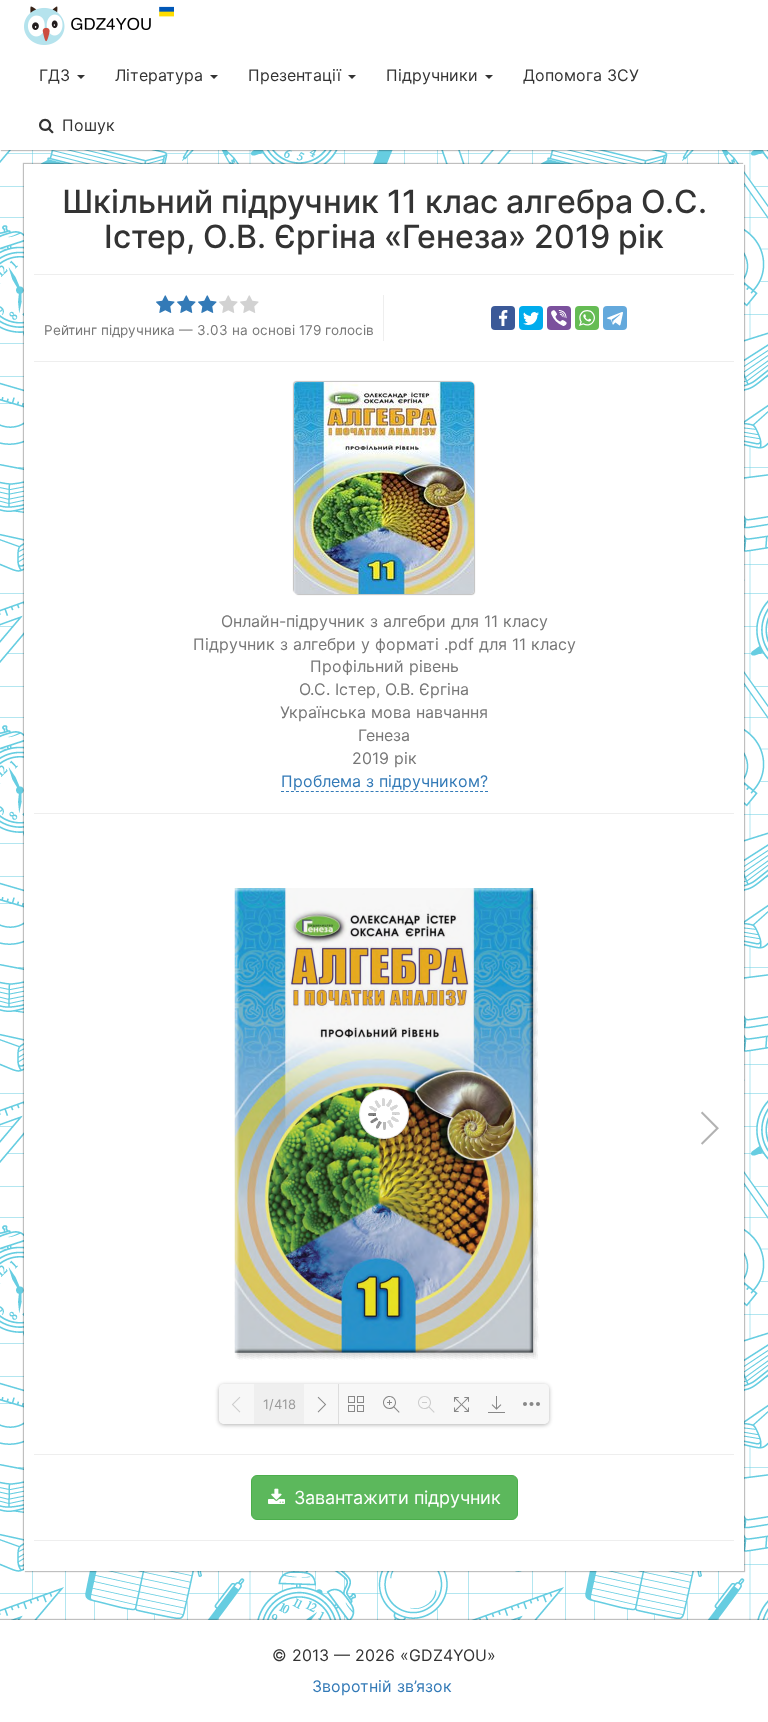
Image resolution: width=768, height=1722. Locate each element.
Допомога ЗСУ (581, 75)
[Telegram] (615, 318)
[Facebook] (503, 318)
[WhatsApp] (587, 318)
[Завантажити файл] (496, 1404)
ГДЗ (57, 75)
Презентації (297, 75)
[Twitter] (531, 318)
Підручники (434, 75)
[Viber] (559, 318)
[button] (384, 1498)
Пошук (88, 125)
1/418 (279, 1404)
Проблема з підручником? (384, 781)
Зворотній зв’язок (382, 1686)
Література (161, 75)
